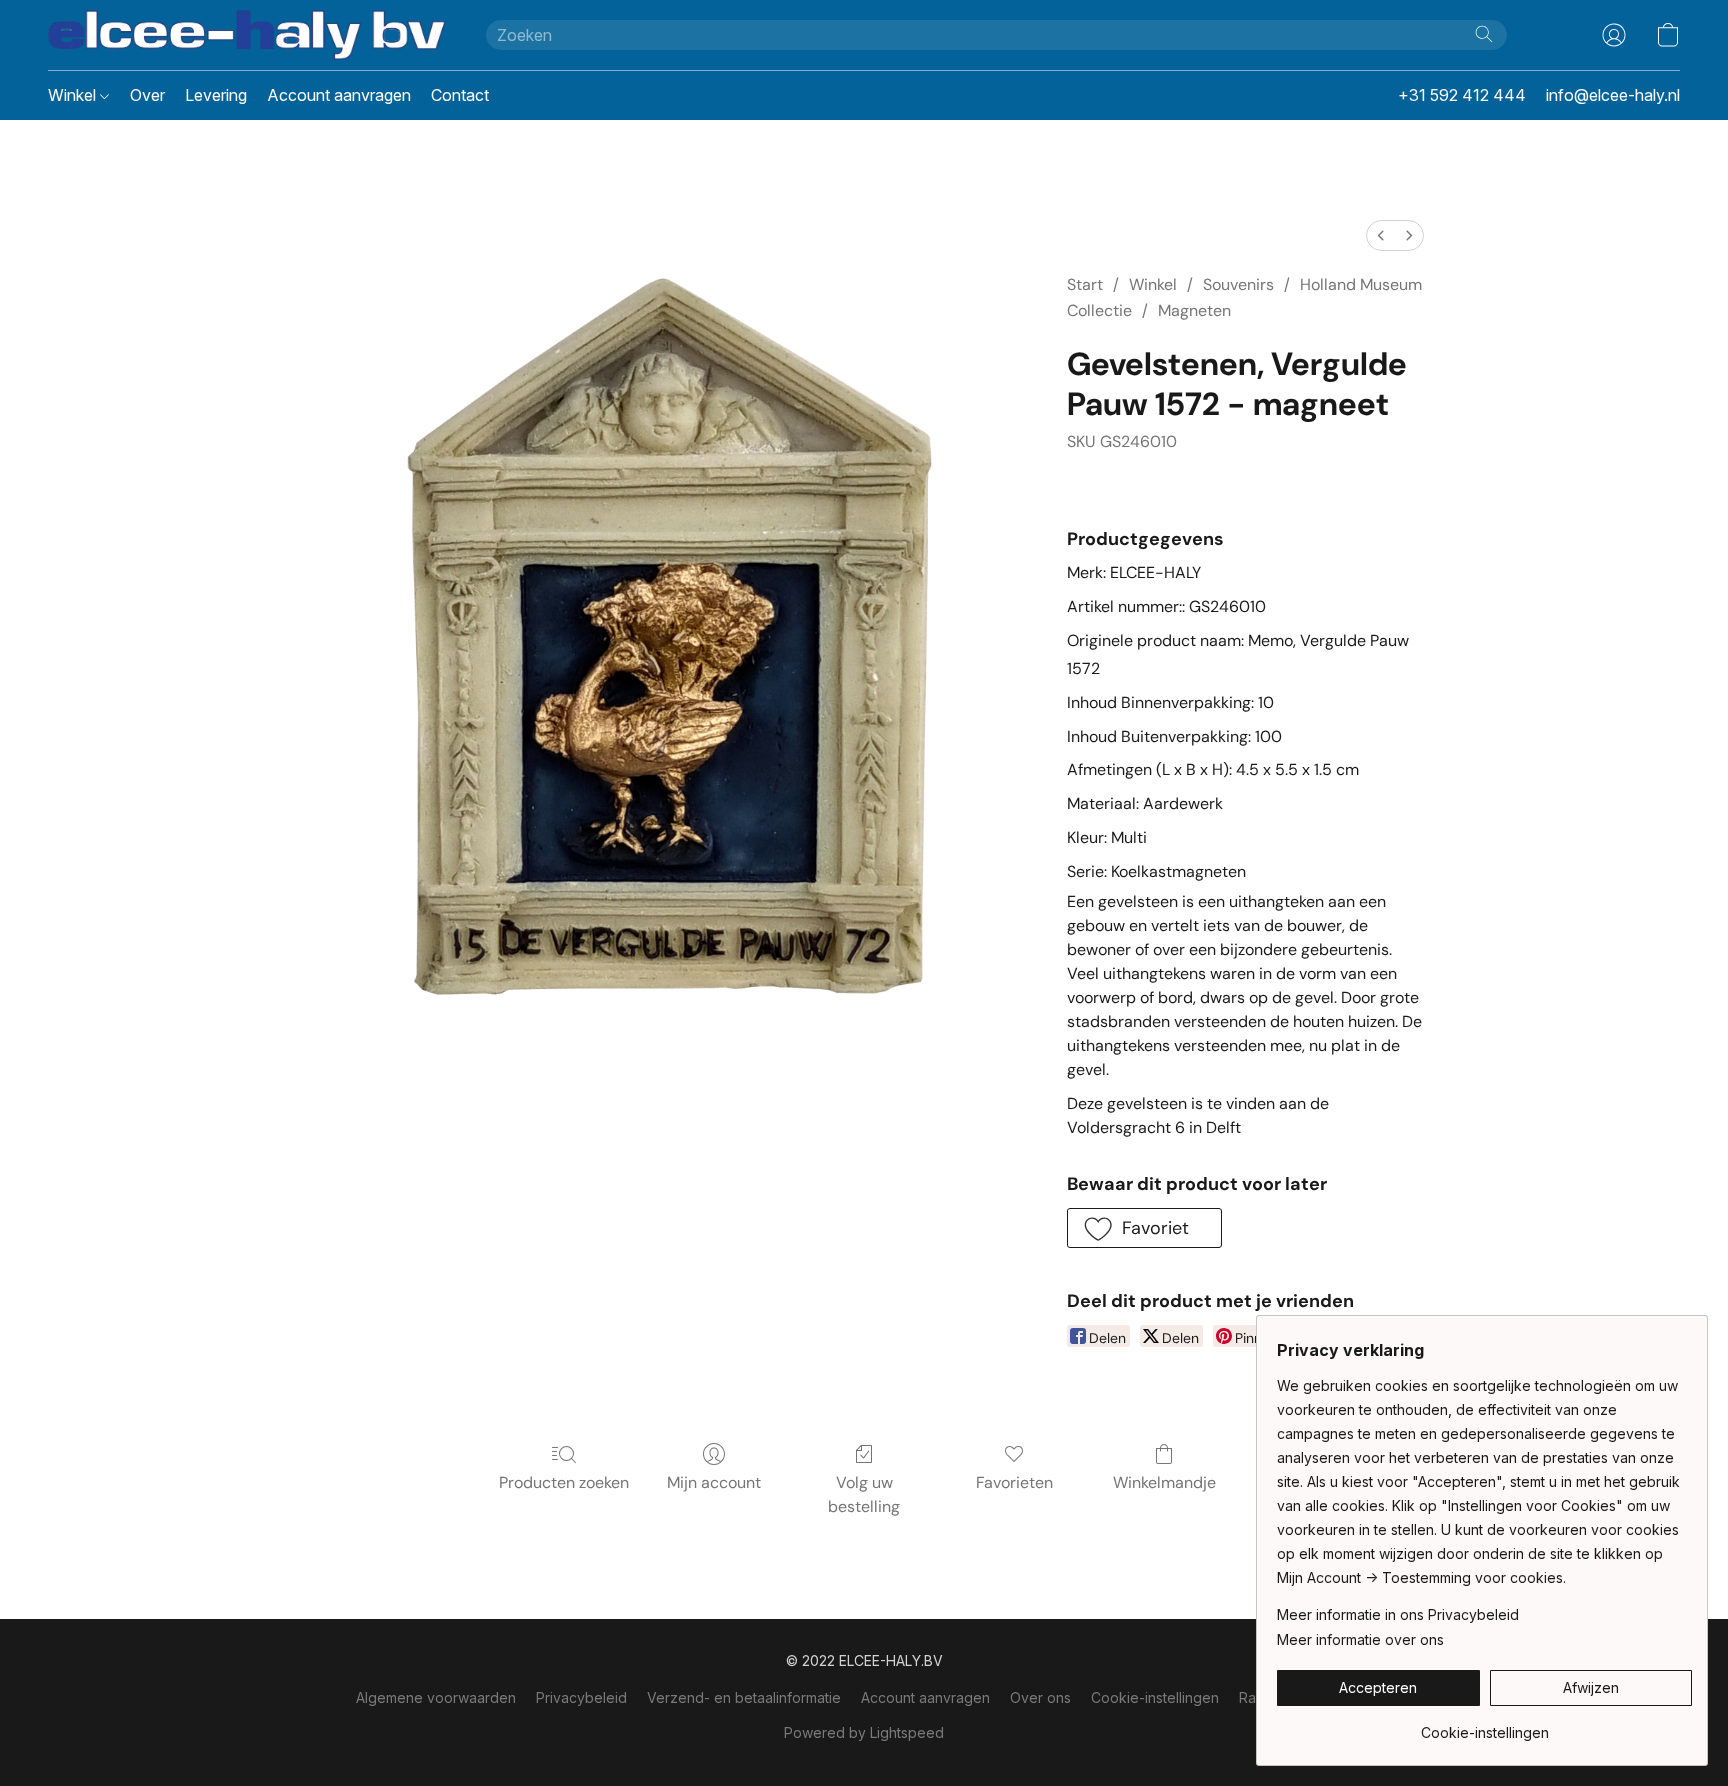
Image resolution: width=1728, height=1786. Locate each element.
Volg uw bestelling (864, 1494)
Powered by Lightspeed (864, 1732)
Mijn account (714, 1482)
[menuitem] (1381, 235)
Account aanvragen (339, 95)
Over (147, 95)
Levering (216, 95)
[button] (247, 35)
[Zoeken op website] (1484, 34)
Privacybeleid (581, 1697)
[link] (1484, 1725)
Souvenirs (1238, 284)
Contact (460, 95)
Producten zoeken (564, 1482)
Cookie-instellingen (1155, 1697)
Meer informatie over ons (1360, 1639)
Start (1085, 284)
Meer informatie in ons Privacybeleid (1398, 1614)
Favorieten (1014, 1482)
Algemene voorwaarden (436, 1697)
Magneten (1194, 310)
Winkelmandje (1164, 1482)
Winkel (74, 95)
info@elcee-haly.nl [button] (1613, 95)
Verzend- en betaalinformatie (744, 1697)
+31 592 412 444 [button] (1462, 95)
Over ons (1040, 1697)
